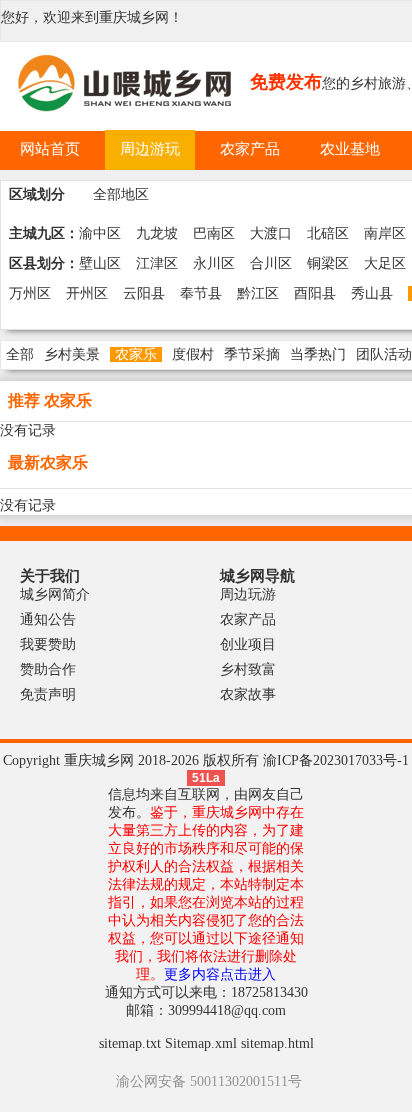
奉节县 (201, 293)
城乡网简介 (55, 594)
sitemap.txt (130, 1043)
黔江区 (258, 293)
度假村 (193, 354)
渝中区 (100, 233)
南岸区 (385, 233)
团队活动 (384, 354)
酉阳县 (315, 293)
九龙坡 (157, 233)
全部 (20, 354)
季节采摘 (252, 354)
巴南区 (214, 233)
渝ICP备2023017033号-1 (336, 760)
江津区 (157, 263)
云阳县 (144, 293)
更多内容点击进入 (220, 974)
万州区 (30, 293)
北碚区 (328, 233)
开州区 (87, 293)
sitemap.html (277, 1043)
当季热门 (318, 354)
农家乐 (136, 354)
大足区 (385, 263)
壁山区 (100, 263)
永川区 (214, 263)
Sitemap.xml (201, 1043)
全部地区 (121, 194)
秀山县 (372, 293)
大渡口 (271, 233)
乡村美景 (72, 354)
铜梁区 (328, 263)
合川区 (271, 263)
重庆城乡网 (134, 17)
